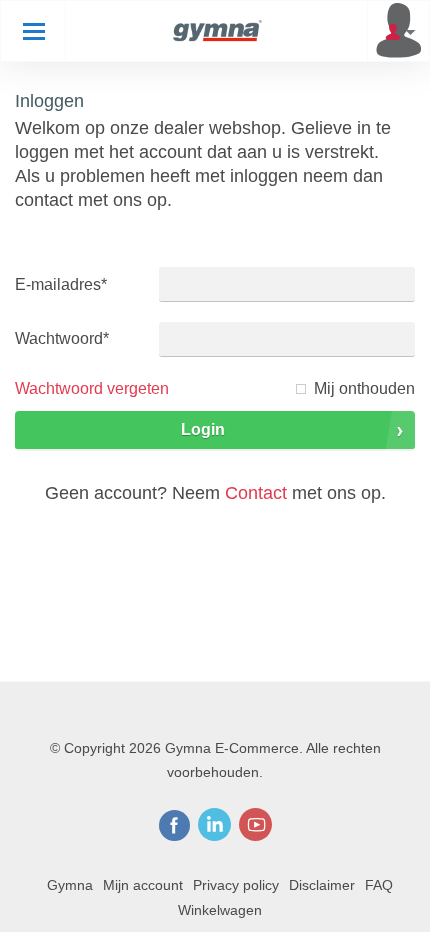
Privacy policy (236, 885)
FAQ (379, 885)
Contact (256, 493)
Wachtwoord (62, 338)
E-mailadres (61, 284)
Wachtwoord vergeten (92, 388)
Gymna (70, 885)
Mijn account (143, 885)
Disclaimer (322, 885)
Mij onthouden (364, 388)
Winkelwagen (220, 910)
